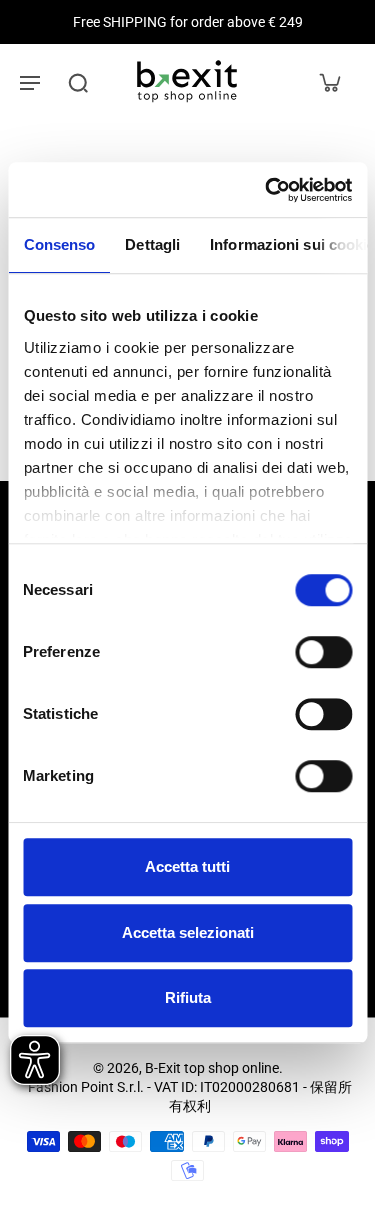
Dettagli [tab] (152, 244)
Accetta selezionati (188, 932)
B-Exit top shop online (212, 1068)
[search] (78, 82)
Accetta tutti (187, 866)
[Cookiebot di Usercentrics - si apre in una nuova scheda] (267, 190)
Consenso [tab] (59, 244)
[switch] (323, 652)
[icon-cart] (329, 82)
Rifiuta (188, 997)
